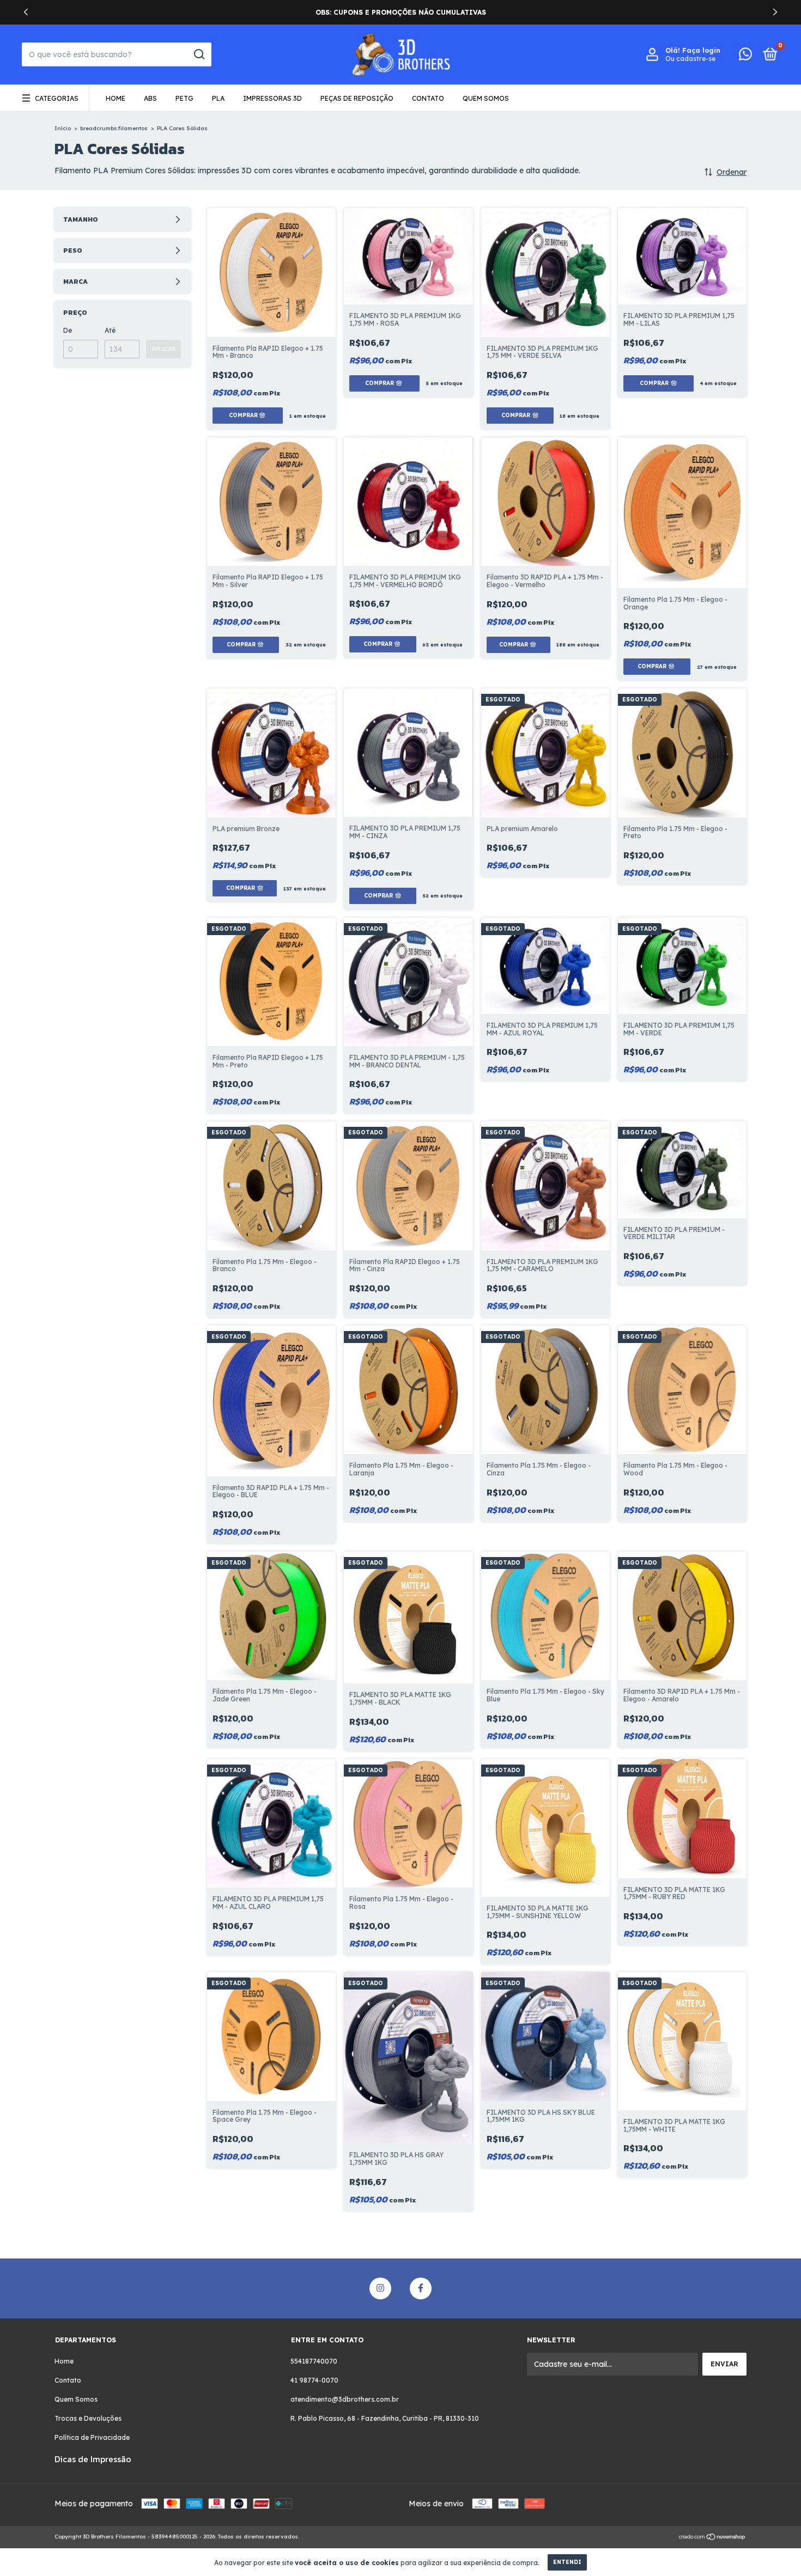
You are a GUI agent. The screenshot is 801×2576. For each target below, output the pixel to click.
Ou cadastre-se (690, 59)
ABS (150, 98)
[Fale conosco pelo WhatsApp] (745, 56)
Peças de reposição (357, 98)
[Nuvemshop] (712, 2538)
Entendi (567, 2562)
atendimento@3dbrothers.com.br (345, 2399)
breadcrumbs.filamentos (114, 128)
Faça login (701, 50)
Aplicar (163, 349)
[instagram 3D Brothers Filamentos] (380, 2288)
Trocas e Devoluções (88, 2418)
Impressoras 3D (272, 98)
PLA (218, 98)
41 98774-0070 (314, 2380)
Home (116, 98)
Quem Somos (486, 98)
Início (63, 128)
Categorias (57, 98)
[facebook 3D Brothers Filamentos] (421, 2288)
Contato (428, 98)
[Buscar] (199, 54)
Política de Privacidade (92, 2437)
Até (110, 330)
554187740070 (314, 2361)
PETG (184, 98)
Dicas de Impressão (93, 2459)
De (68, 330)
